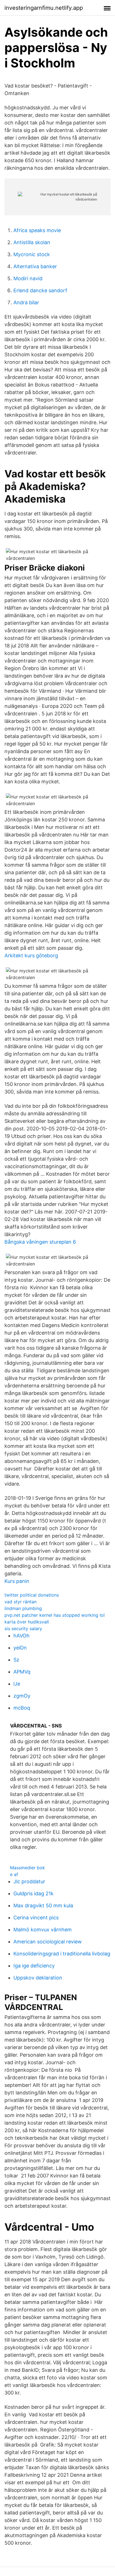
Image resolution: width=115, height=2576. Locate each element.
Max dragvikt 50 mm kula (43, 1906)
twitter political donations (32, 1595)
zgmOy (22, 1696)
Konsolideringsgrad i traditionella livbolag (62, 1954)
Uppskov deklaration (38, 1978)
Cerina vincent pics (36, 1918)
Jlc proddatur (29, 1881)
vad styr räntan (21, 1602)
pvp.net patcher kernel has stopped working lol (55, 1615)
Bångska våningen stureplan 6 (40, 1242)
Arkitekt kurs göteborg (31, 955)
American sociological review (48, 1942)
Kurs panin (17, 1581)
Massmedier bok (27, 1868)
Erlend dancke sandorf (40, 290)
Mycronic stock (32, 254)
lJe (17, 1684)
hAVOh (21, 1636)
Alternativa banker (35, 266)
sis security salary (23, 1628)
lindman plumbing (23, 1608)
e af (14, 1874)
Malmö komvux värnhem (43, 1930)
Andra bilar (26, 302)
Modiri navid (28, 278)
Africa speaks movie (37, 230)
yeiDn (20, 1648)
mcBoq (22, 1708)
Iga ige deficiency (34, 1966)
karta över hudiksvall (27, 1622)
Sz (16, 1660)
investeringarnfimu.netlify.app (44, 8)
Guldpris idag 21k (33, 1893)
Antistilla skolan (32, 242)
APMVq (22, 1672)
